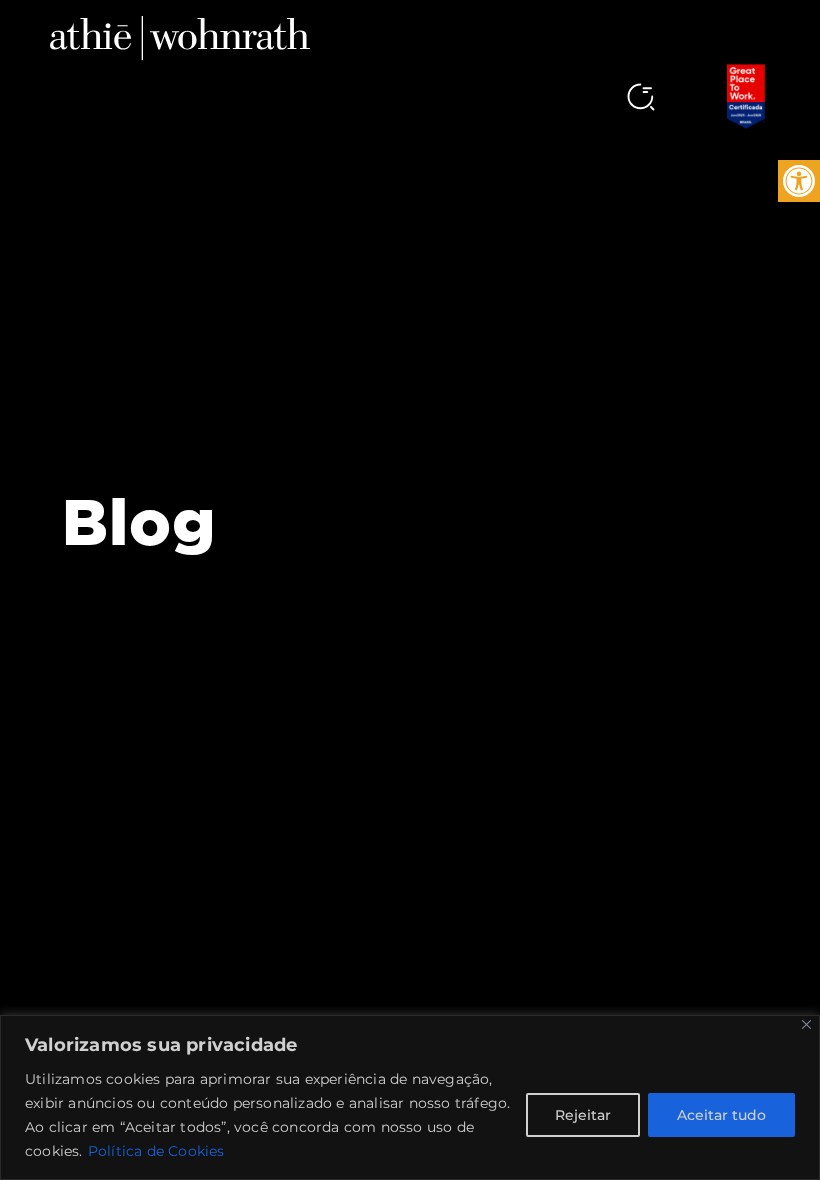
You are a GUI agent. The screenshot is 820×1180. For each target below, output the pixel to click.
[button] (799, 181)
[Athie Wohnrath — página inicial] (180, 36)
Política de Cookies (156, 1151)
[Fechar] (806, 1024)
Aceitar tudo (721, 1115)
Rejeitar (583, 1115)
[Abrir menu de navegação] (606, 84)
